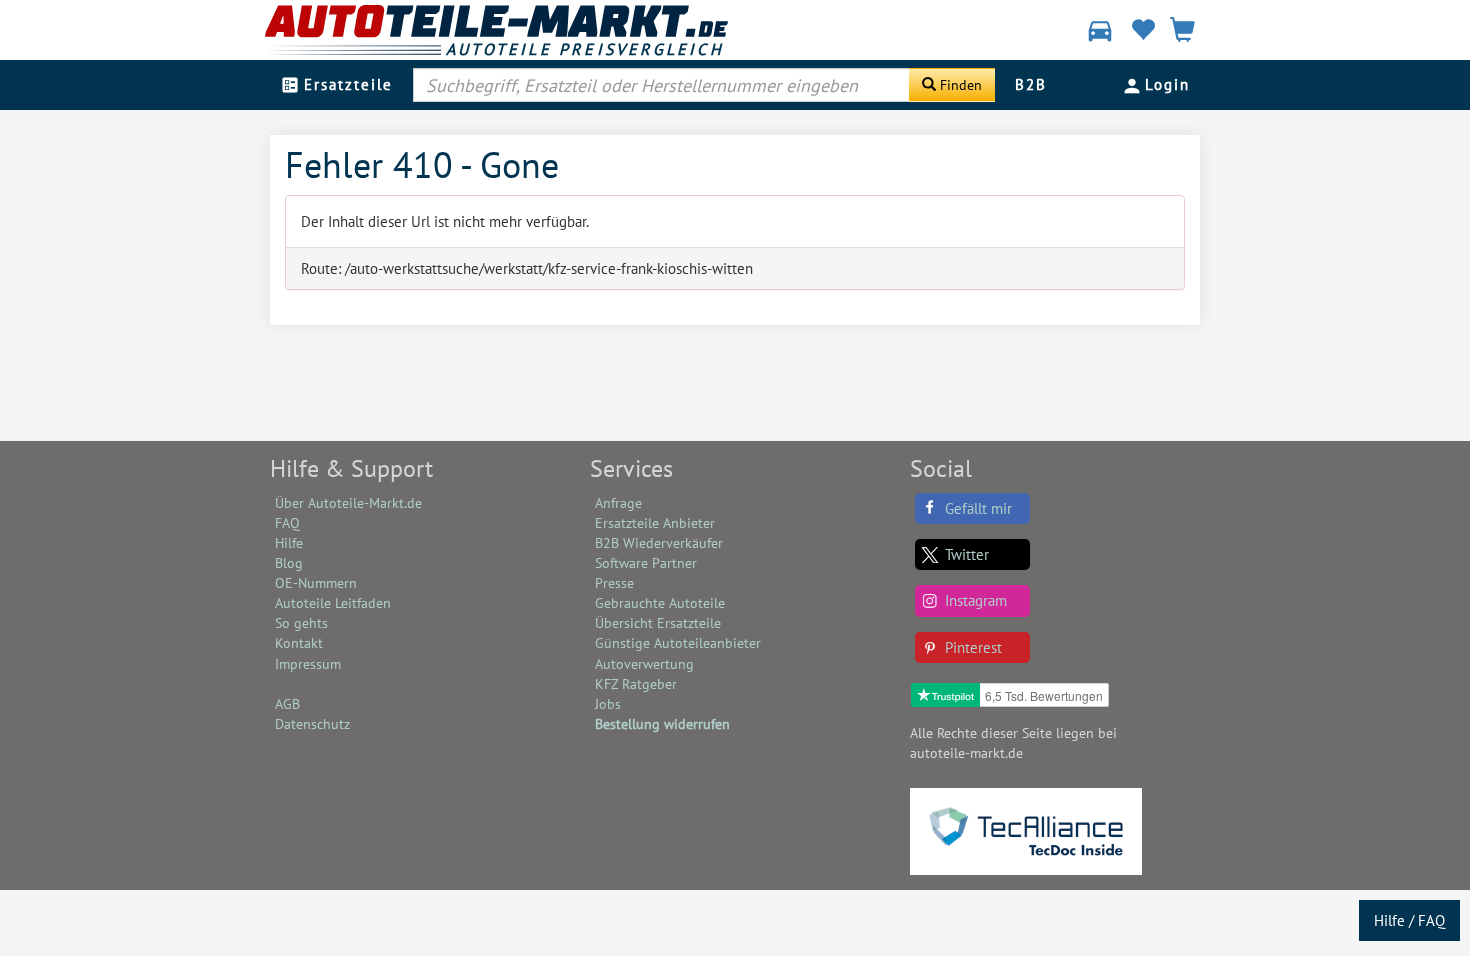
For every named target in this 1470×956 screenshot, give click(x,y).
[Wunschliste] (1142, 32)
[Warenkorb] (1182, 32)
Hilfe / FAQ (1409, 920)
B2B (1031, 84)
